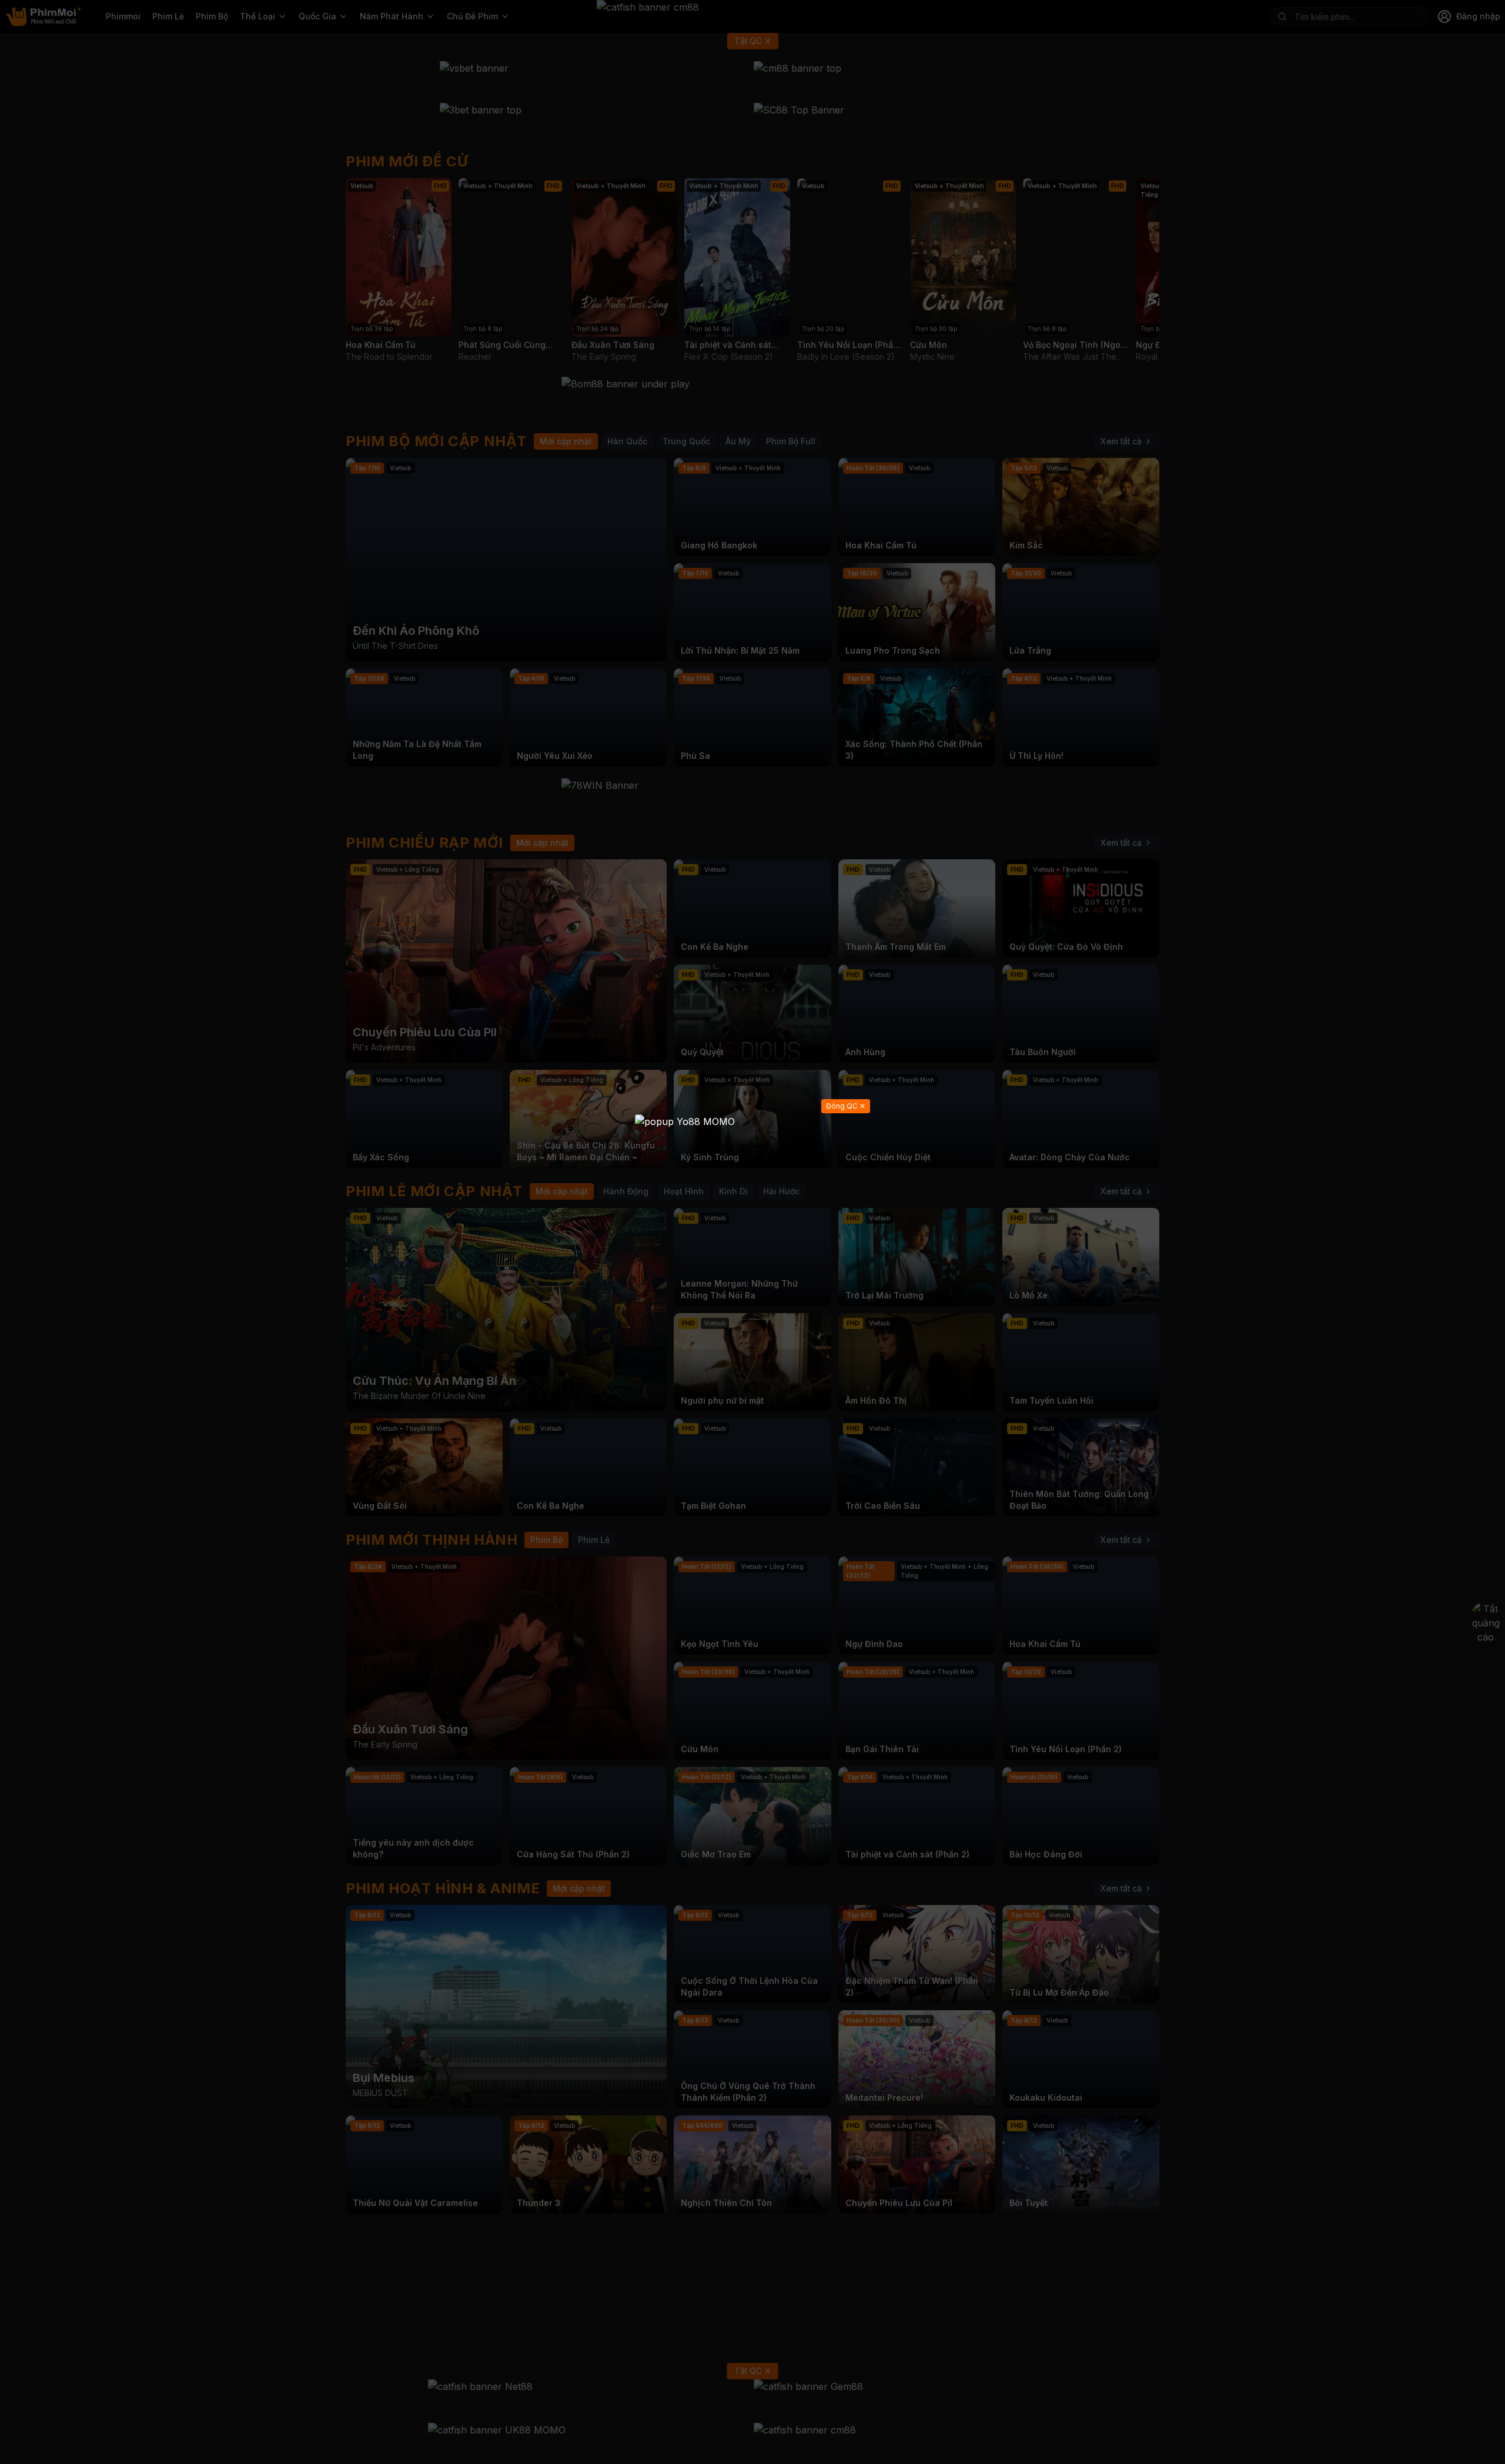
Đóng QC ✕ (846, 1106)
